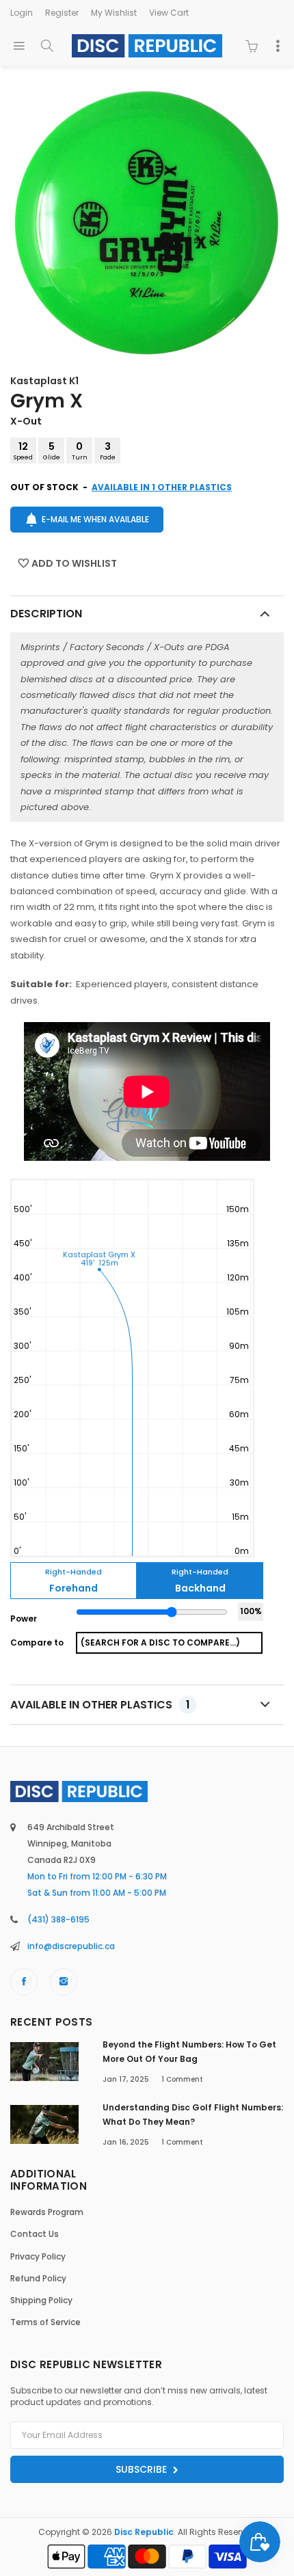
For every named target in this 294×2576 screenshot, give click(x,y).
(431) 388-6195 (58, 1919)
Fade (108, 451)
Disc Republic (144, 2532)
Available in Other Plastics (100, 1705)
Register (62, 13)
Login (22, 13)
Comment (182, 2079)
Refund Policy (38, 2278)
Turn (80, 451)
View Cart (169, 13)
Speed (23, 451)
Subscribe (143, 2469)
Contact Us (35, 2234)
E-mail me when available (95, 519)
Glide (52, 451)
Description (46, 614)
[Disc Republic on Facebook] (24, 1982)
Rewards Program (47, 2212)
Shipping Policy (41, 2300)
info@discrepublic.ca (71, 1946)
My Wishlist (114, 13)
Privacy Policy (38, 2256)
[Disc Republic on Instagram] (64, 1982)
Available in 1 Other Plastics (162, 487)
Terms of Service (45, 2322)
